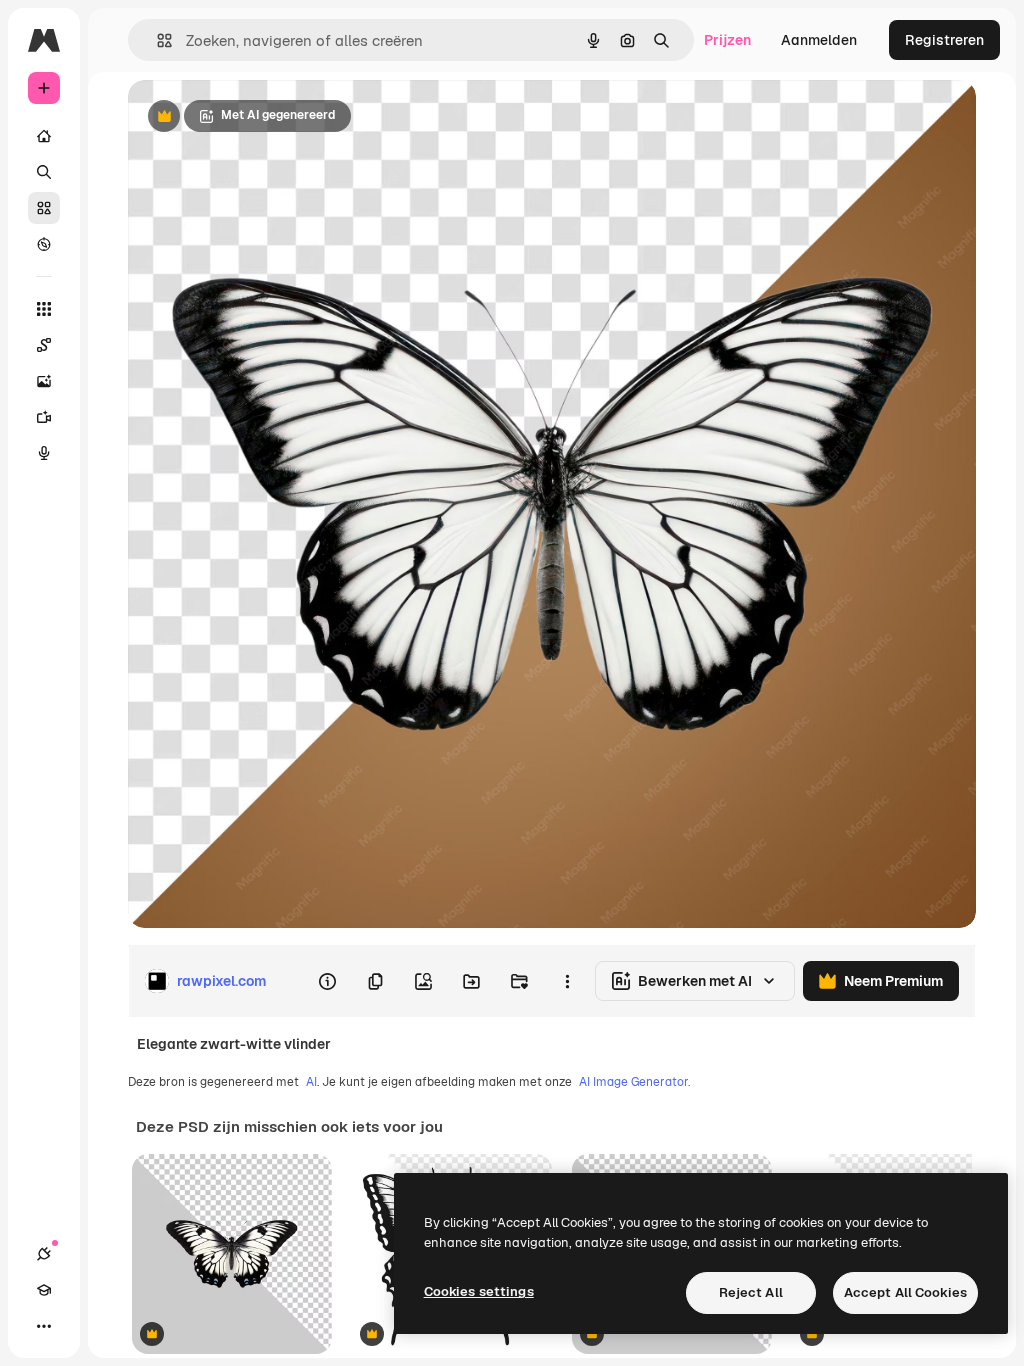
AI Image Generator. (634, 1082)
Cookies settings (479, 1291)
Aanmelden (819, 40)
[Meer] (44, 1326)
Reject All (751, 1292)
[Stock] (44, 208)
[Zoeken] (44, 172)
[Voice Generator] (44, 453)
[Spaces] (44, 345)
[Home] (44, 136)
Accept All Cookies (905, 1292)
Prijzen (727, 40)
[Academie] (44, 1290)
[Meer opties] (567, 981)
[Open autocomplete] (156, 40)
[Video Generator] (44, 417)
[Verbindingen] (44, 1254)
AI (311, 1082)
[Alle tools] (44, 309)
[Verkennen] (44, 244)
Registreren (944, 40)
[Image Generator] (44, 381)
